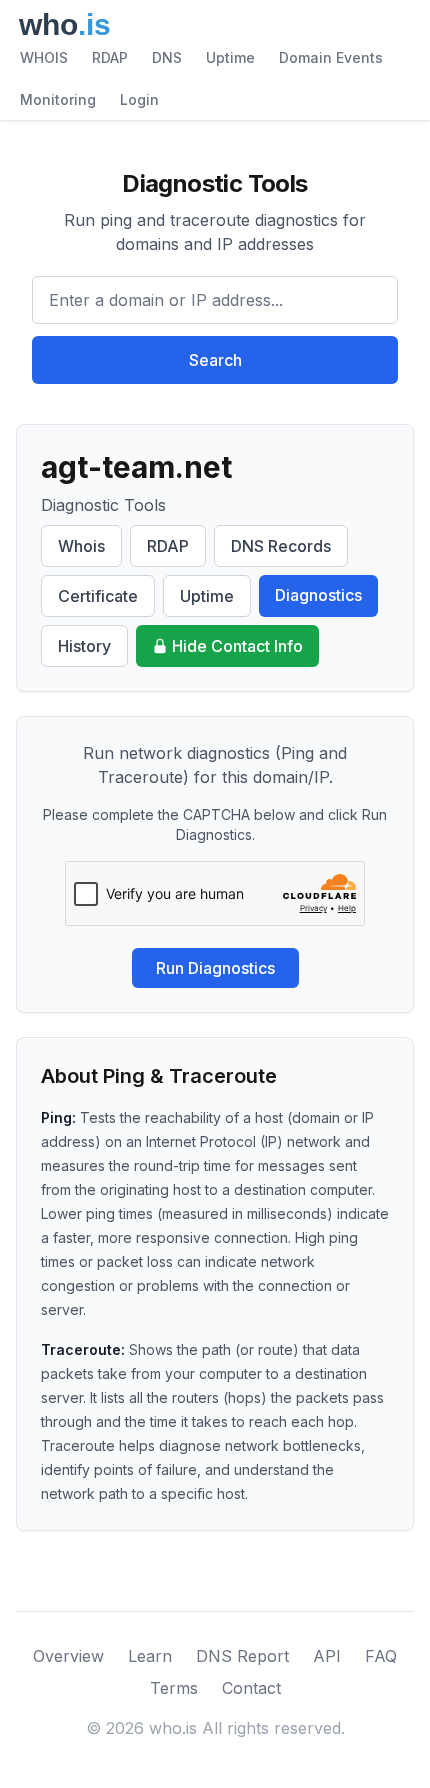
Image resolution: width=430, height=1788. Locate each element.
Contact (251, 1688)
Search (215, 360)
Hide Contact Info (237, 646)
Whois (81, 546)
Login (139, 99)
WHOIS (44, 57)
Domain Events (331, 57)
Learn (150, 1656)
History (84, 646)
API (327, 1656)
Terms (174, 1688)
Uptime (230, 57)
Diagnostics (318, 595)
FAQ (381, 1656)
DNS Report (242, 1656)
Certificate (98, 596)
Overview (68, 1656)
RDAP (110, 57)
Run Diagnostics (215, 968)
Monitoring (58, 99)
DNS (167, 57)
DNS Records (281, 546)
